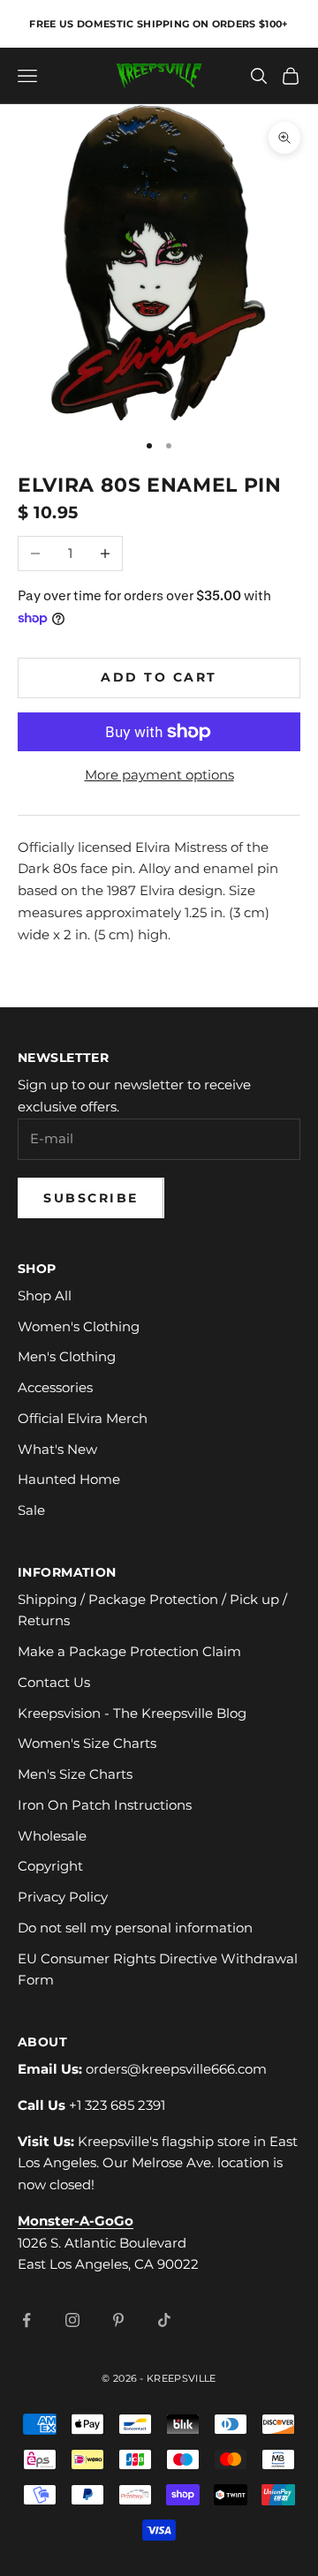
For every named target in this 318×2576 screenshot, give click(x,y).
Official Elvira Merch (83, 1418)
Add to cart (159, 677)
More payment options (159, 775)
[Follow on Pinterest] (118, 2320)
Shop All (45, 1296)
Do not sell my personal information (135, 1928)
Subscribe (91, 1198)
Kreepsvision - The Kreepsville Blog (132, 1713)
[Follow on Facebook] (26, 2320)
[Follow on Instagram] (72, 2320)
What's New (57, 1449)
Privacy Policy (63, 1897)
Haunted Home (69, 1479)
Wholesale (52, 1836)
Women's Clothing (79, 1326)
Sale (31, 1510)
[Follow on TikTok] (164, 2320)
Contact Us (54, 1682)
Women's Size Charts (87, 1743)
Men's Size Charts (75, 1774)
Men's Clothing (67, 1356)
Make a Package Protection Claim (129, 1651)
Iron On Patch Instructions (105, 1805)
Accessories (55, 1387)
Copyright (50, 1866)
